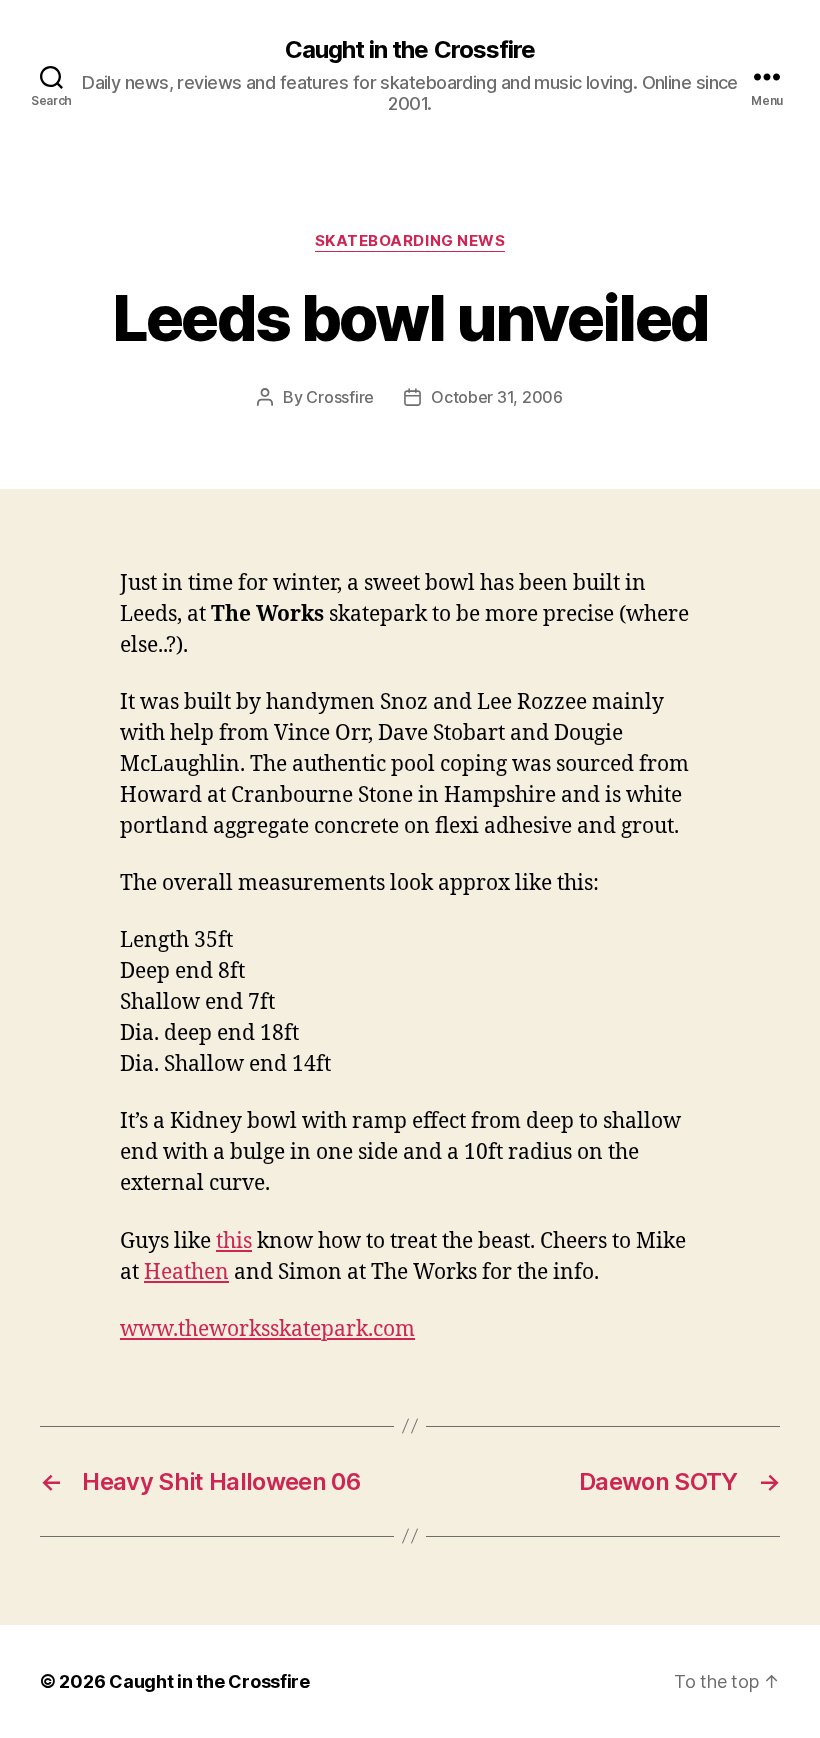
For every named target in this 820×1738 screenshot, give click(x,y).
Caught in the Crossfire (409, 50)
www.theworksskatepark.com (267, 1329)
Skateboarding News (410, 241)
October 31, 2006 (497, 397)
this (234, 1241)
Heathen (186, 1272)
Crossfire (340, 397)
